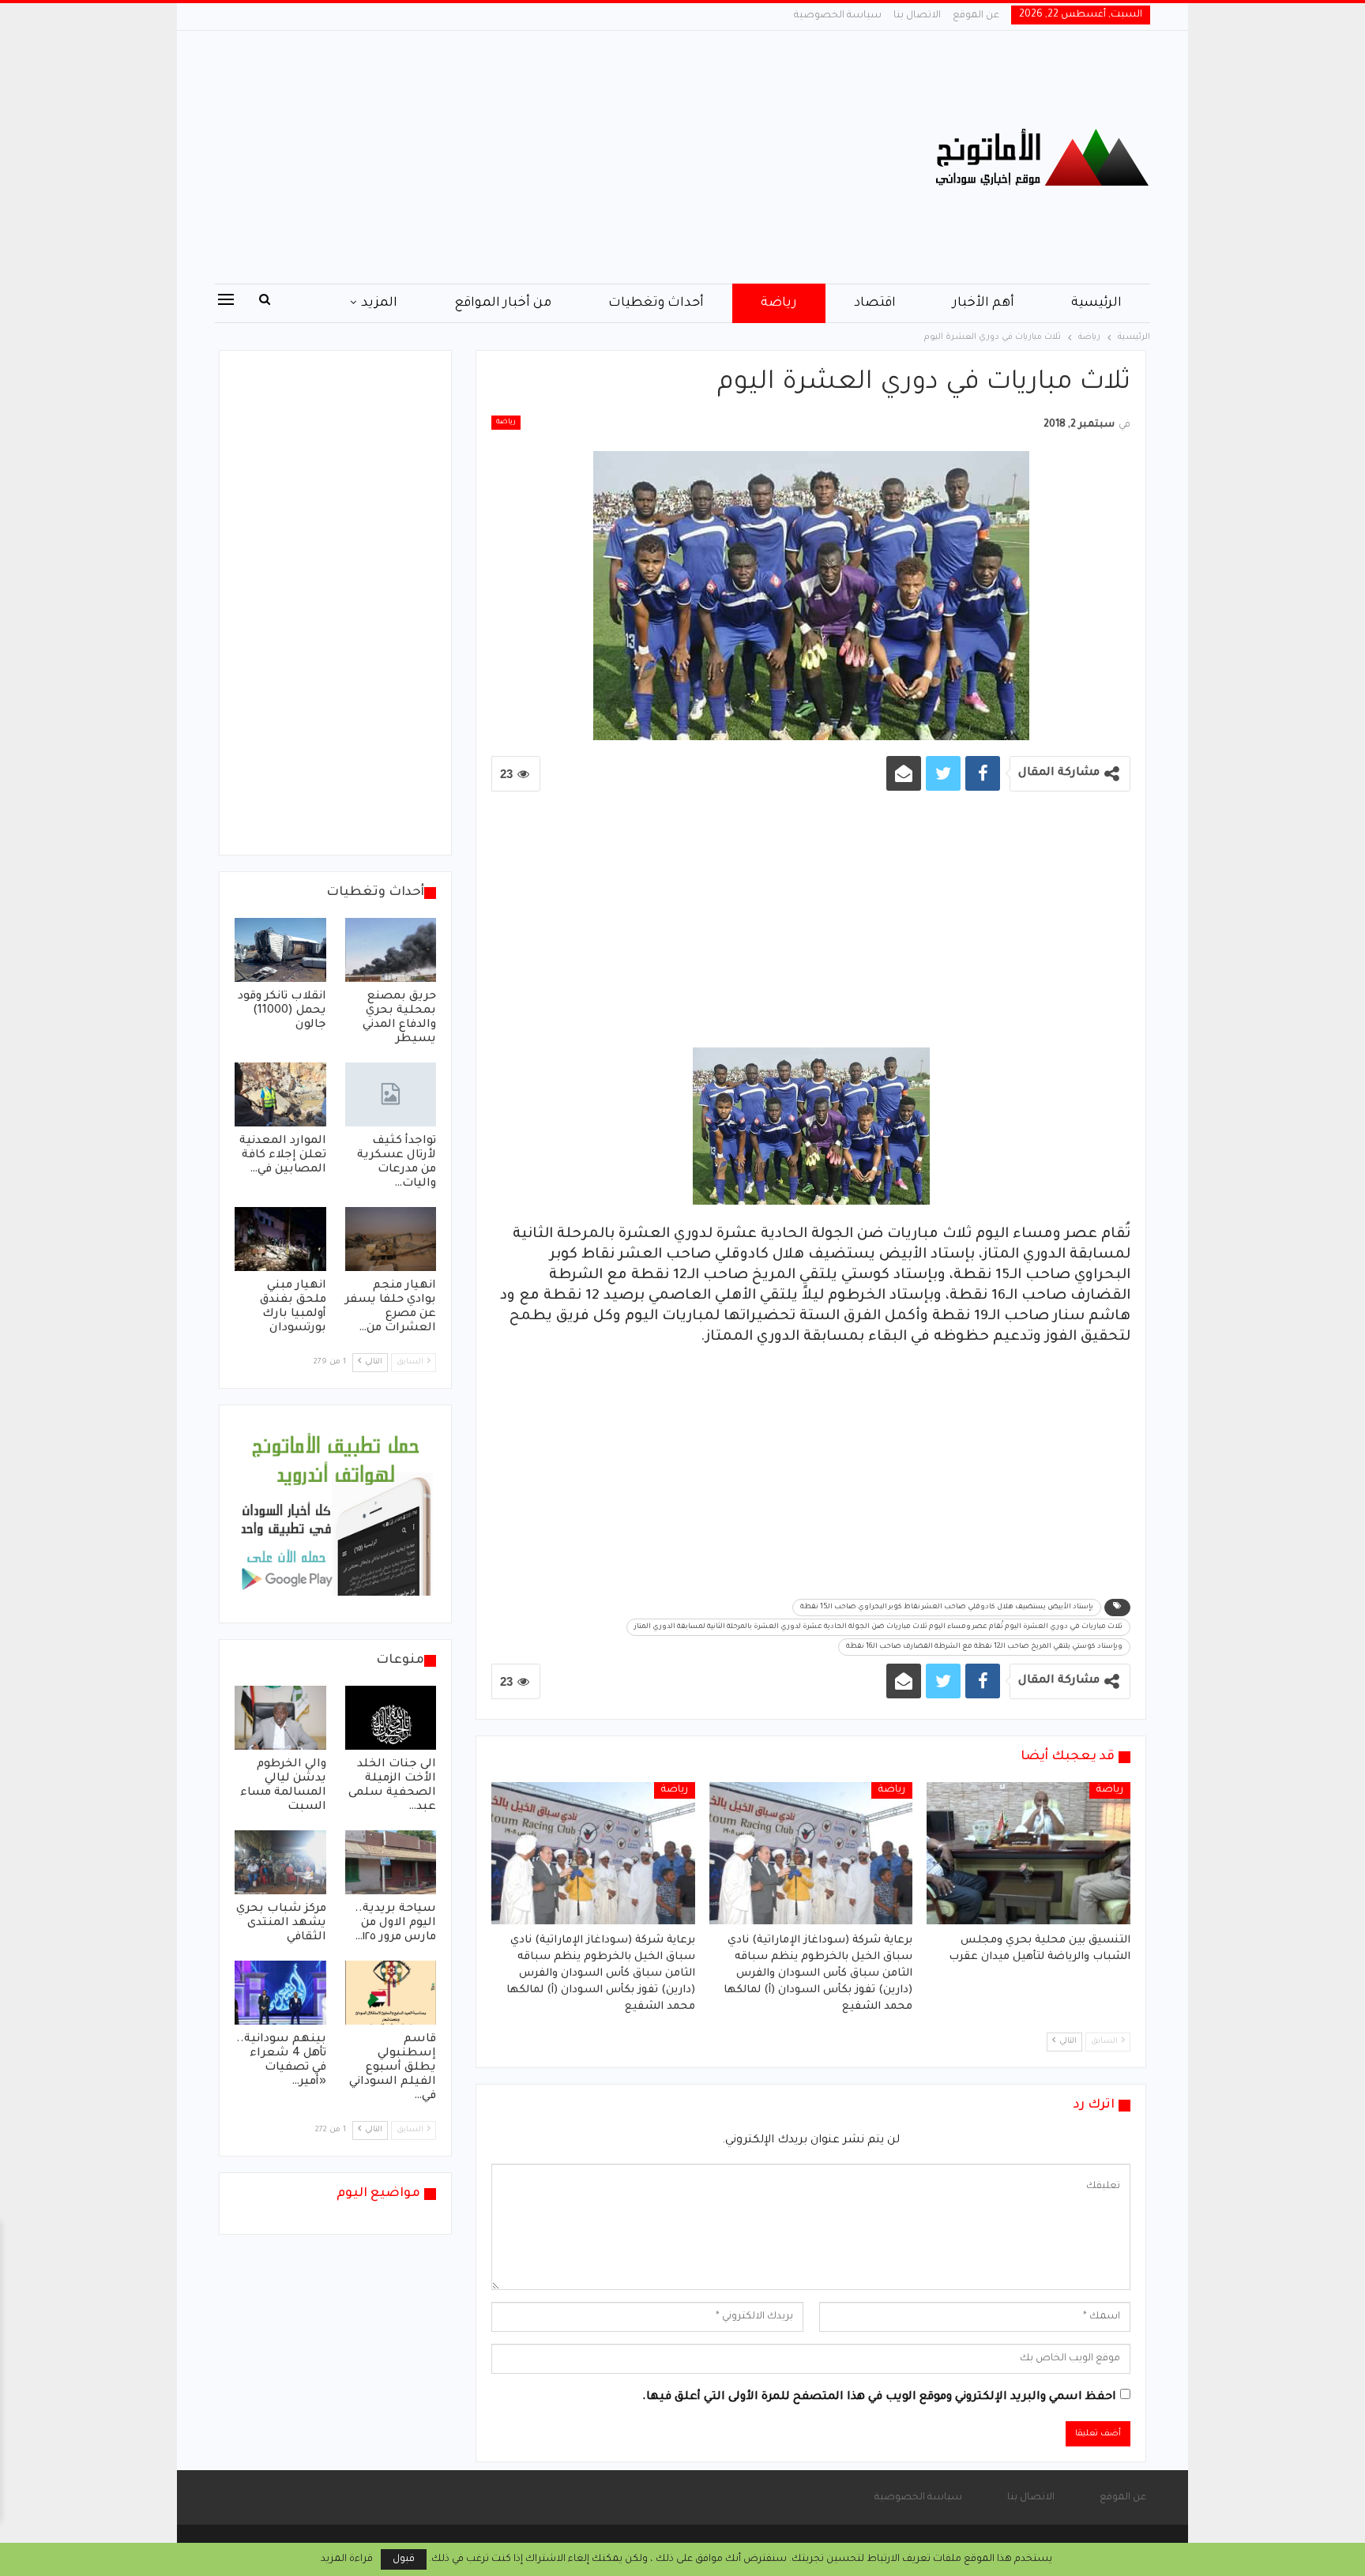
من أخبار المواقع (503, 303)
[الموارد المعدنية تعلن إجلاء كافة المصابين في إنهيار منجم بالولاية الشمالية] (280, 1094)
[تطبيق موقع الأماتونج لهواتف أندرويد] (335, 1515)
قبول (404, 2559)
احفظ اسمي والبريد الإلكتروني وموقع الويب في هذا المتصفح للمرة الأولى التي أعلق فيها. (879, 2397)
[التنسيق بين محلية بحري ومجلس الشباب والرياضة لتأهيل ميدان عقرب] (1028, 1853)
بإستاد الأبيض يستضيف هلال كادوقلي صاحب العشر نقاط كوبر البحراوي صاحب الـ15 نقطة (947, 1608)
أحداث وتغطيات (656, 303)
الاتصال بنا (917, 16)
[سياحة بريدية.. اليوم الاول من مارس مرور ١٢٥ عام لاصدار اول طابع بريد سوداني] (391, 1862)
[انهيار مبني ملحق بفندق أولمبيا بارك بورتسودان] (280, 1239)
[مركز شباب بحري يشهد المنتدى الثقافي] (280, 1862)
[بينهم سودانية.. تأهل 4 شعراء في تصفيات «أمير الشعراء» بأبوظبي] (280, 1993)
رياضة (779, 303)
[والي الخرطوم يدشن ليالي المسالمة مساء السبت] (280, 1718)
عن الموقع (976, 16)
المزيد (379, 303)
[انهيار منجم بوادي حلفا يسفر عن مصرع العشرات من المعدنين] (391, 1239)
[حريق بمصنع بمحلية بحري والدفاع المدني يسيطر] (391, 950)
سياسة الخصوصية (838, 16)
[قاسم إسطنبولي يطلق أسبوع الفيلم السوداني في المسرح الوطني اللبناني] (391, 1993)
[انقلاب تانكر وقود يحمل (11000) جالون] (280, 950)
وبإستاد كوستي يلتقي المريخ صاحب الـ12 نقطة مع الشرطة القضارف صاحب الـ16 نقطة (984, 1647)
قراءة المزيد (347, 2559)
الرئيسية (1096, 303)
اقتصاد (875, 303)
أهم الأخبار (983, 303)
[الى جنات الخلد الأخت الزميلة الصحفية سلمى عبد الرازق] (391, 1718)
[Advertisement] (524, 157)
